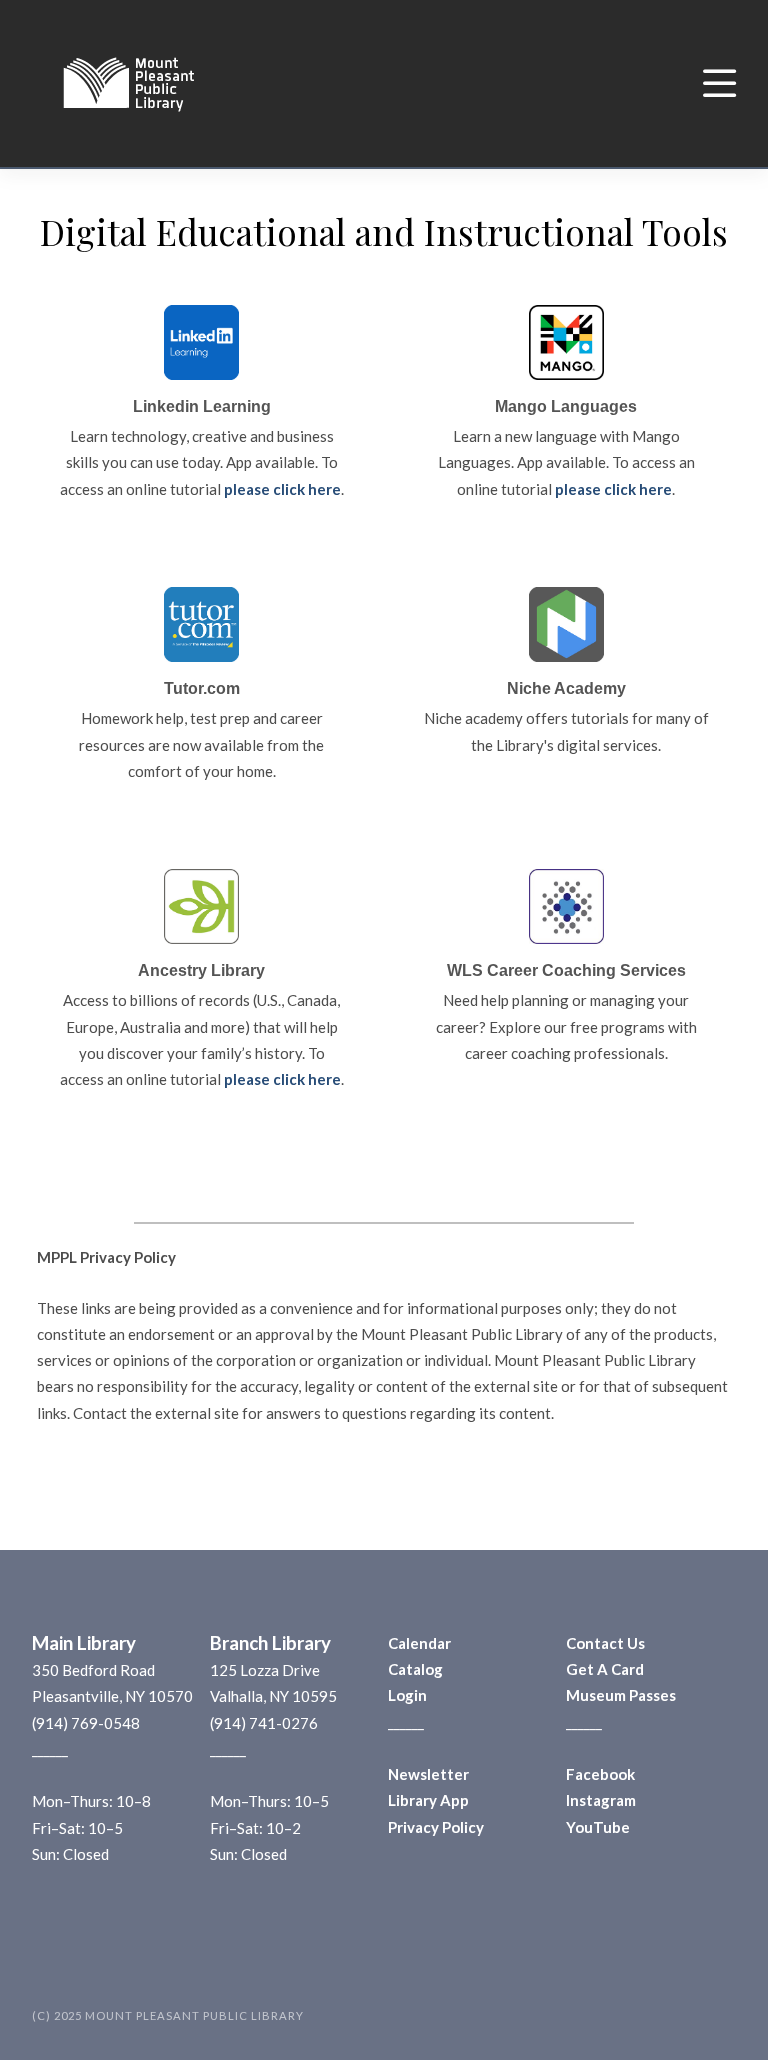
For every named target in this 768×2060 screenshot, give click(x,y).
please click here (282, 489)
